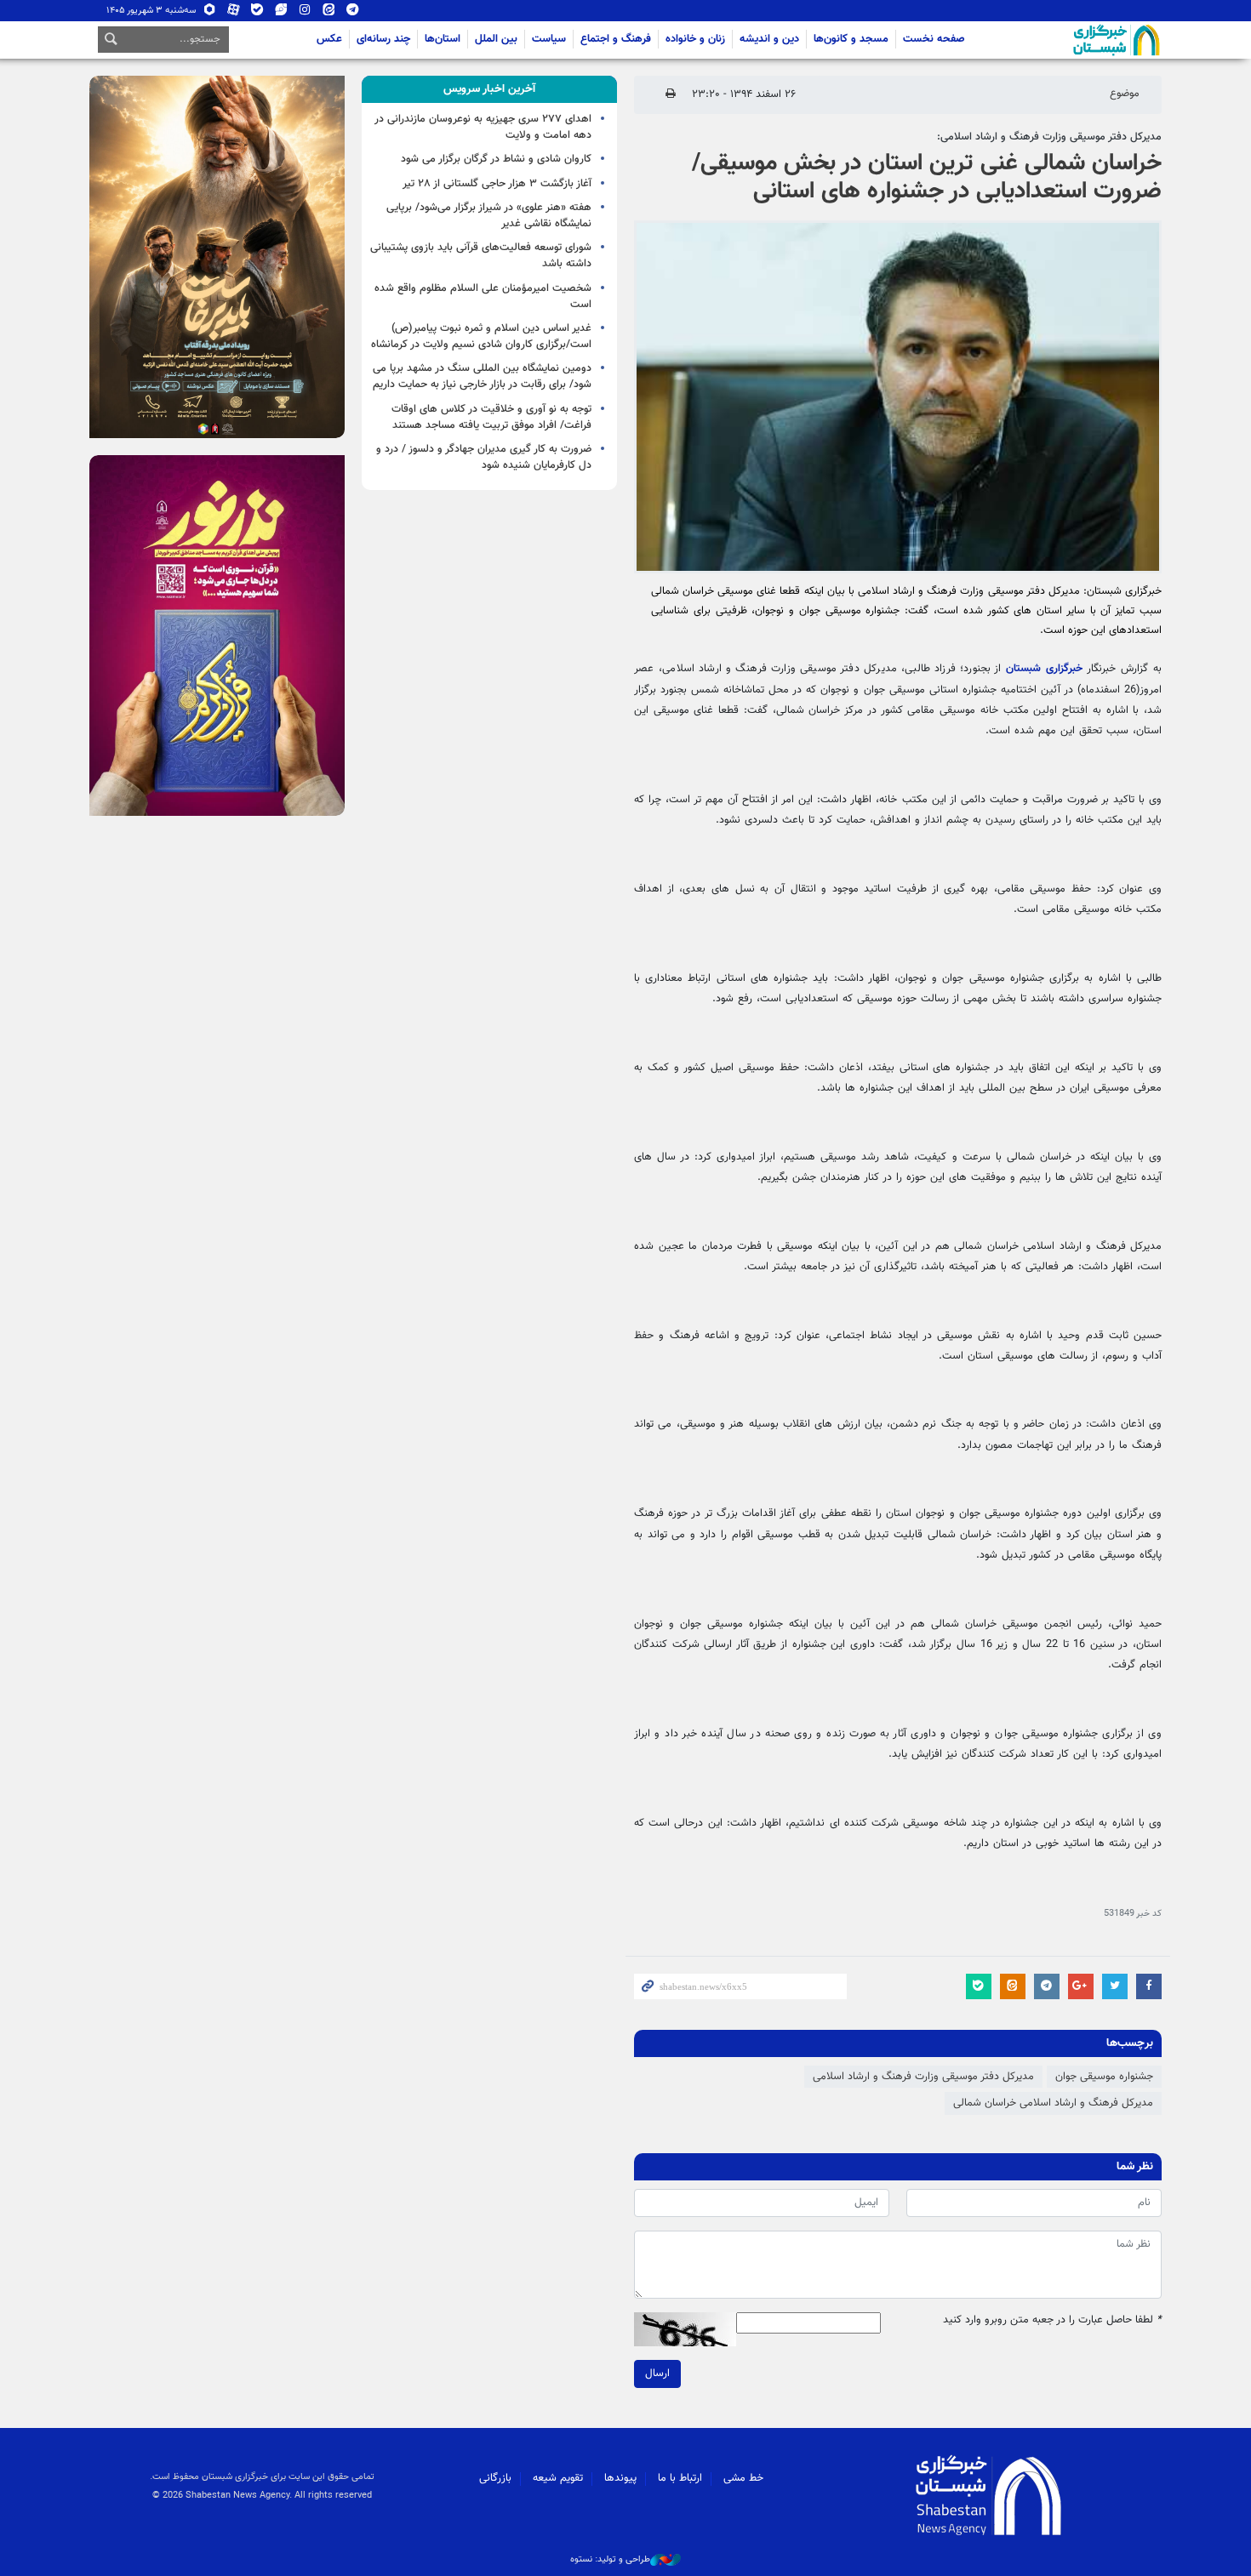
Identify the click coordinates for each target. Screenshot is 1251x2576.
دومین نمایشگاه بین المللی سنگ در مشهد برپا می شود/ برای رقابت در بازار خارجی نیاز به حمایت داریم (482, 376)
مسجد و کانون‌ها (851, 39)
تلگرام (353, 13)
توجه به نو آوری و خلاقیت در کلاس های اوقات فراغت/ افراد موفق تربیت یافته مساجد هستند (491, 417)
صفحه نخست (934, 39)
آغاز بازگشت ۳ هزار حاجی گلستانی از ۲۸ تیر (497, 184)
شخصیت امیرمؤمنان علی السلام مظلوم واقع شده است (483, 296)
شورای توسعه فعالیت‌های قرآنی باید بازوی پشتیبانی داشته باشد (481, 256)
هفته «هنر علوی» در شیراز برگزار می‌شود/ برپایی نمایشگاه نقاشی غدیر (489, 216)
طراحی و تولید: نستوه (610, 2560)
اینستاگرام (305, 13)
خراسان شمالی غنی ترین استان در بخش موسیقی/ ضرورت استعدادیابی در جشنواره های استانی (927, 178)
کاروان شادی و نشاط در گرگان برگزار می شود (496, 159)
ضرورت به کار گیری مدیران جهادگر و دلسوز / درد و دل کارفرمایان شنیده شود (484, 457)
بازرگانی (495, 2478)
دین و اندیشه (769, 39)
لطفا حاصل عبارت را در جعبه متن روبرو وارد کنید (1052, 2320)
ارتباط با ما (680, 2478)
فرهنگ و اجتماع (616, 39)
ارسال (657, 2374)
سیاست (549, 39)
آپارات (234, 13)
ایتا (329, 13)
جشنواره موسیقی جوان (1104, 2077)
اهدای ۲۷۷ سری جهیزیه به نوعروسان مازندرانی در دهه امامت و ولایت (483, 127)
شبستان (1068, 40)
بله (257, 13)
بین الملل (496, 39)
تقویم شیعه (558, 2478)
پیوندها (620, 2478)
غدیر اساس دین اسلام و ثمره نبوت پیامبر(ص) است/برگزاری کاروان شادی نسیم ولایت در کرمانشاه (481, 336)
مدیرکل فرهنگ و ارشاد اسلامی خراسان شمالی (1053, 2103)
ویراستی (281, 13)
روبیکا (210, 13)
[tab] (489, 89)
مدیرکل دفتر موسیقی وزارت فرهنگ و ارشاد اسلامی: (1049, 137)
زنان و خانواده (695, 39)
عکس (329, 39)
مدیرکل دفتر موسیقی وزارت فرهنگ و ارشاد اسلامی (923, 2077)
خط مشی (743, 2478)
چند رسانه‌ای (383, 39)
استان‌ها (443, 39)
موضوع (1125, 94)
